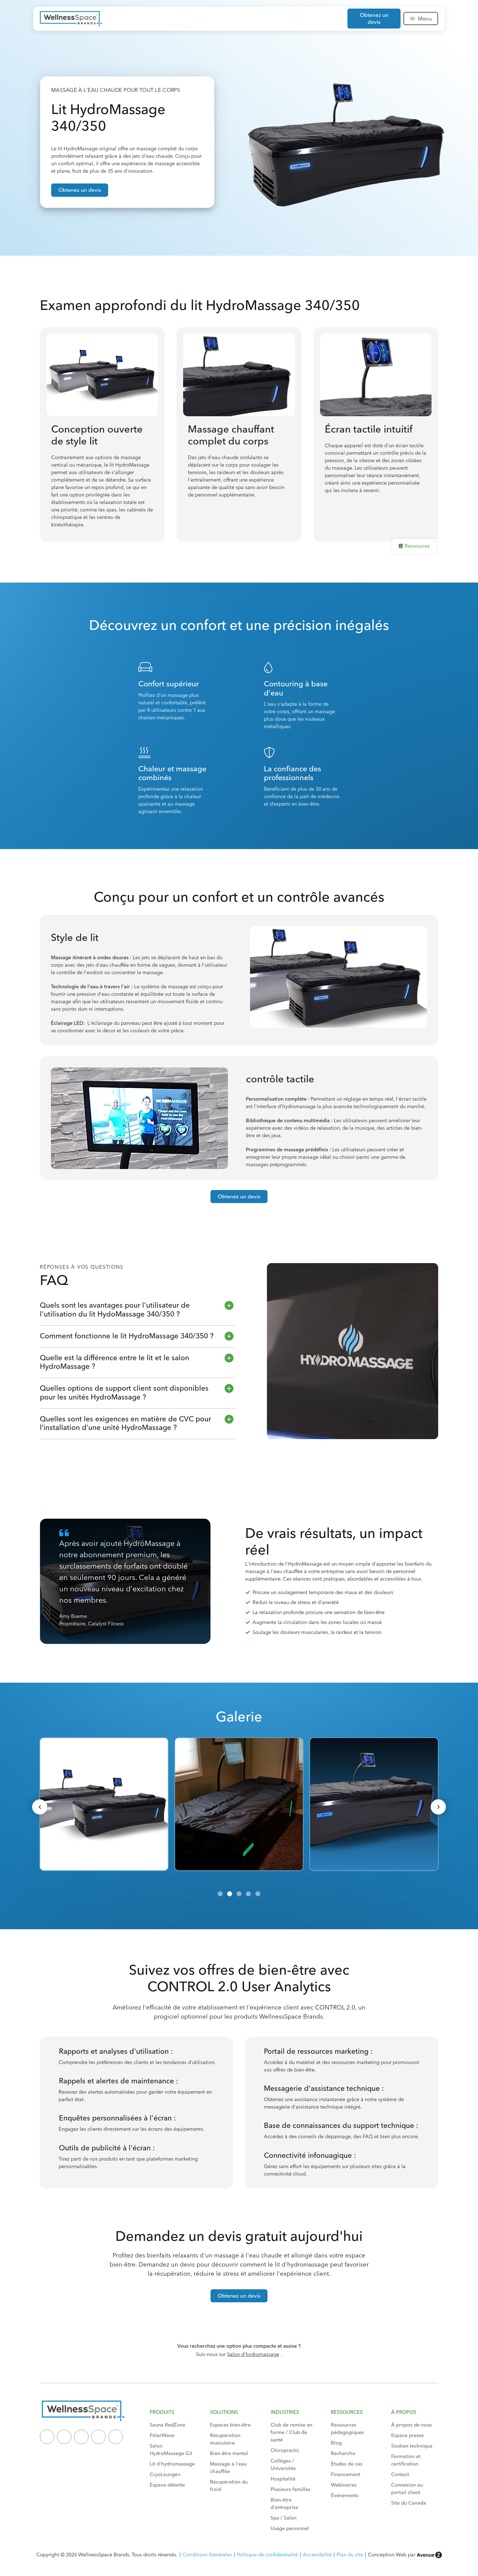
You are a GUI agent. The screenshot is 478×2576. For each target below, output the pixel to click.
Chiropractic (285, 2450)
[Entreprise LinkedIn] (47, 2437)
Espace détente (167, 2485)
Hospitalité (283, 2479)
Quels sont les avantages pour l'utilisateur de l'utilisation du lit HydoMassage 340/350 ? (115, 1309)
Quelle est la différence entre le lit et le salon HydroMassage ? (115, 1362)
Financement (345, 2474)
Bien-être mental (229, 2453)
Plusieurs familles (290, 2489)
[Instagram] (98, 2437)
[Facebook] (81, 2437)
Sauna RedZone (167, 2425)
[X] (64, 2437)
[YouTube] (116, 2437)
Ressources (417, 546)
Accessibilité (317, 2555)
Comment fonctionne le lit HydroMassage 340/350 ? (127, 1336)
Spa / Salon (284, 2518)
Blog (336, 2443)
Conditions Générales (207, 2555)
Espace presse (407, 2435)
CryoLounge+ (165, 2474)
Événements (345, 2495)
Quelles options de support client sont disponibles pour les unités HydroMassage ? (124, 1392)
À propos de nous (411, 2425)
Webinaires (344, 2485)
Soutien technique (412, 2446)
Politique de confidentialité (267, 2555)
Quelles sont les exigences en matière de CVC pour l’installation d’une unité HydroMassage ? (125, 1423)
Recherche (343, 2453)
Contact (400, 2474)
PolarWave (162, 2435)
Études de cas (347, 2464)
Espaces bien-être (230, 2425)
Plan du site (350, 2555)
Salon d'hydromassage (253, 2354)
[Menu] (412, 19)
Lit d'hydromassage (172, 2464)
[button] (138, 1310)
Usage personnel (290, 2528)
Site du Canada (409, 2503)
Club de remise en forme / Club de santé (291, 2432)
